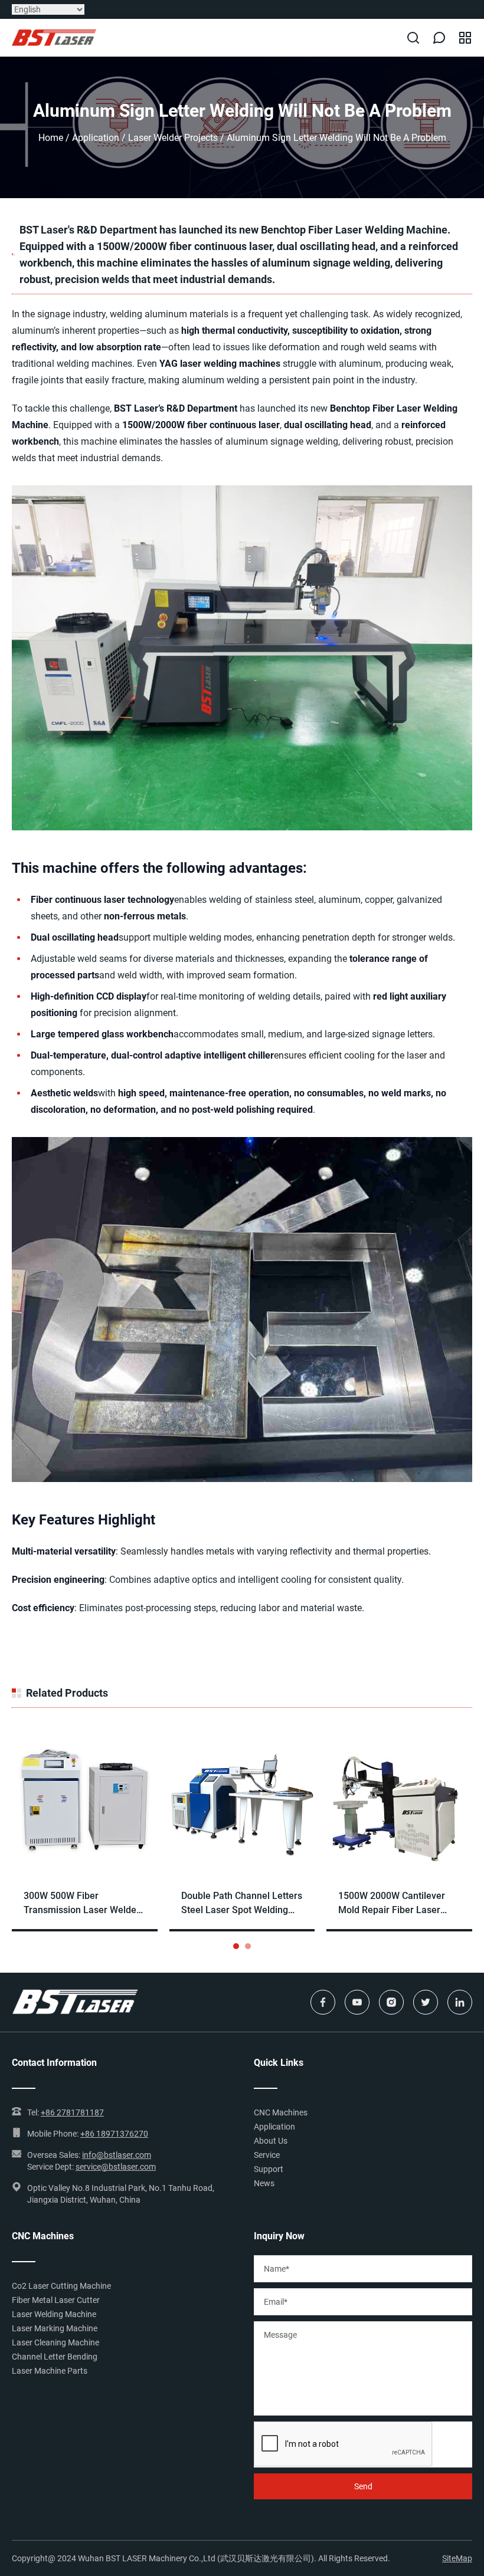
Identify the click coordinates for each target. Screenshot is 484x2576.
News (264, 2183)
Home (51, 138)
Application (96, 138)
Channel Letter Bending (55, 2357)
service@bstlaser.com (116, 2167)
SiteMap (457, 2558)
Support (269, 2169)
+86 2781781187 (72, 2112)
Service (267, 2155)
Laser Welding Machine (54, 2314)
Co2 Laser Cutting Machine (61, 2286)
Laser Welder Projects (173, 138)
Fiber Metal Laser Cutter (56, 2300)
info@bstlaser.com (117, 2155)
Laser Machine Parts (50, 2371)
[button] (236, 1946)
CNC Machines (281, 2112)
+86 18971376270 (114, 2134)
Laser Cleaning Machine (55, 2342)
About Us (271, 2141)
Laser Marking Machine (55, 2328)
